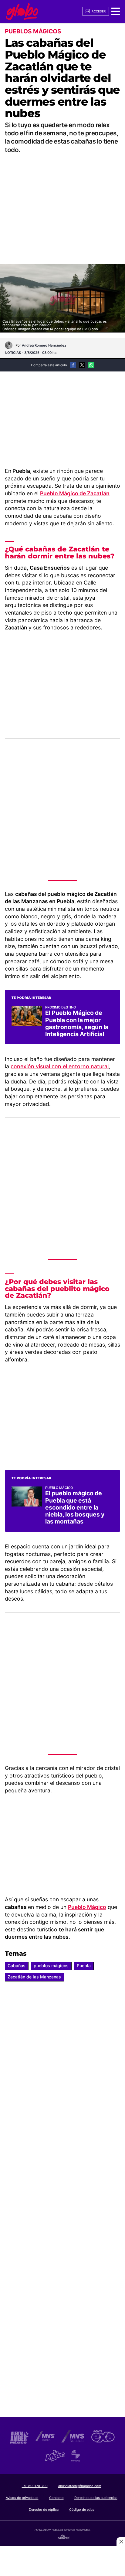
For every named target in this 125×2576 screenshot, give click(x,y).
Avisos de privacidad (22, 2498)
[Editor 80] (64, 2538)
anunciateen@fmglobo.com (80, 2486)
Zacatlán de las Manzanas (34, 1977)
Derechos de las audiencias (96, 2498)
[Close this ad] (121, 2541)
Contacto (56, 2498)
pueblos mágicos (51, 1966)
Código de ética (82, 2510)
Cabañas (17, 1966)
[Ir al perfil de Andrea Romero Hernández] (9, 345)
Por (41, 345)
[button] (116, 11)
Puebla (84, 1966)
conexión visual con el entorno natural (60, 1066)
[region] (62, 202)
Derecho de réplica (44, 2510)
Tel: (35, 2486)
